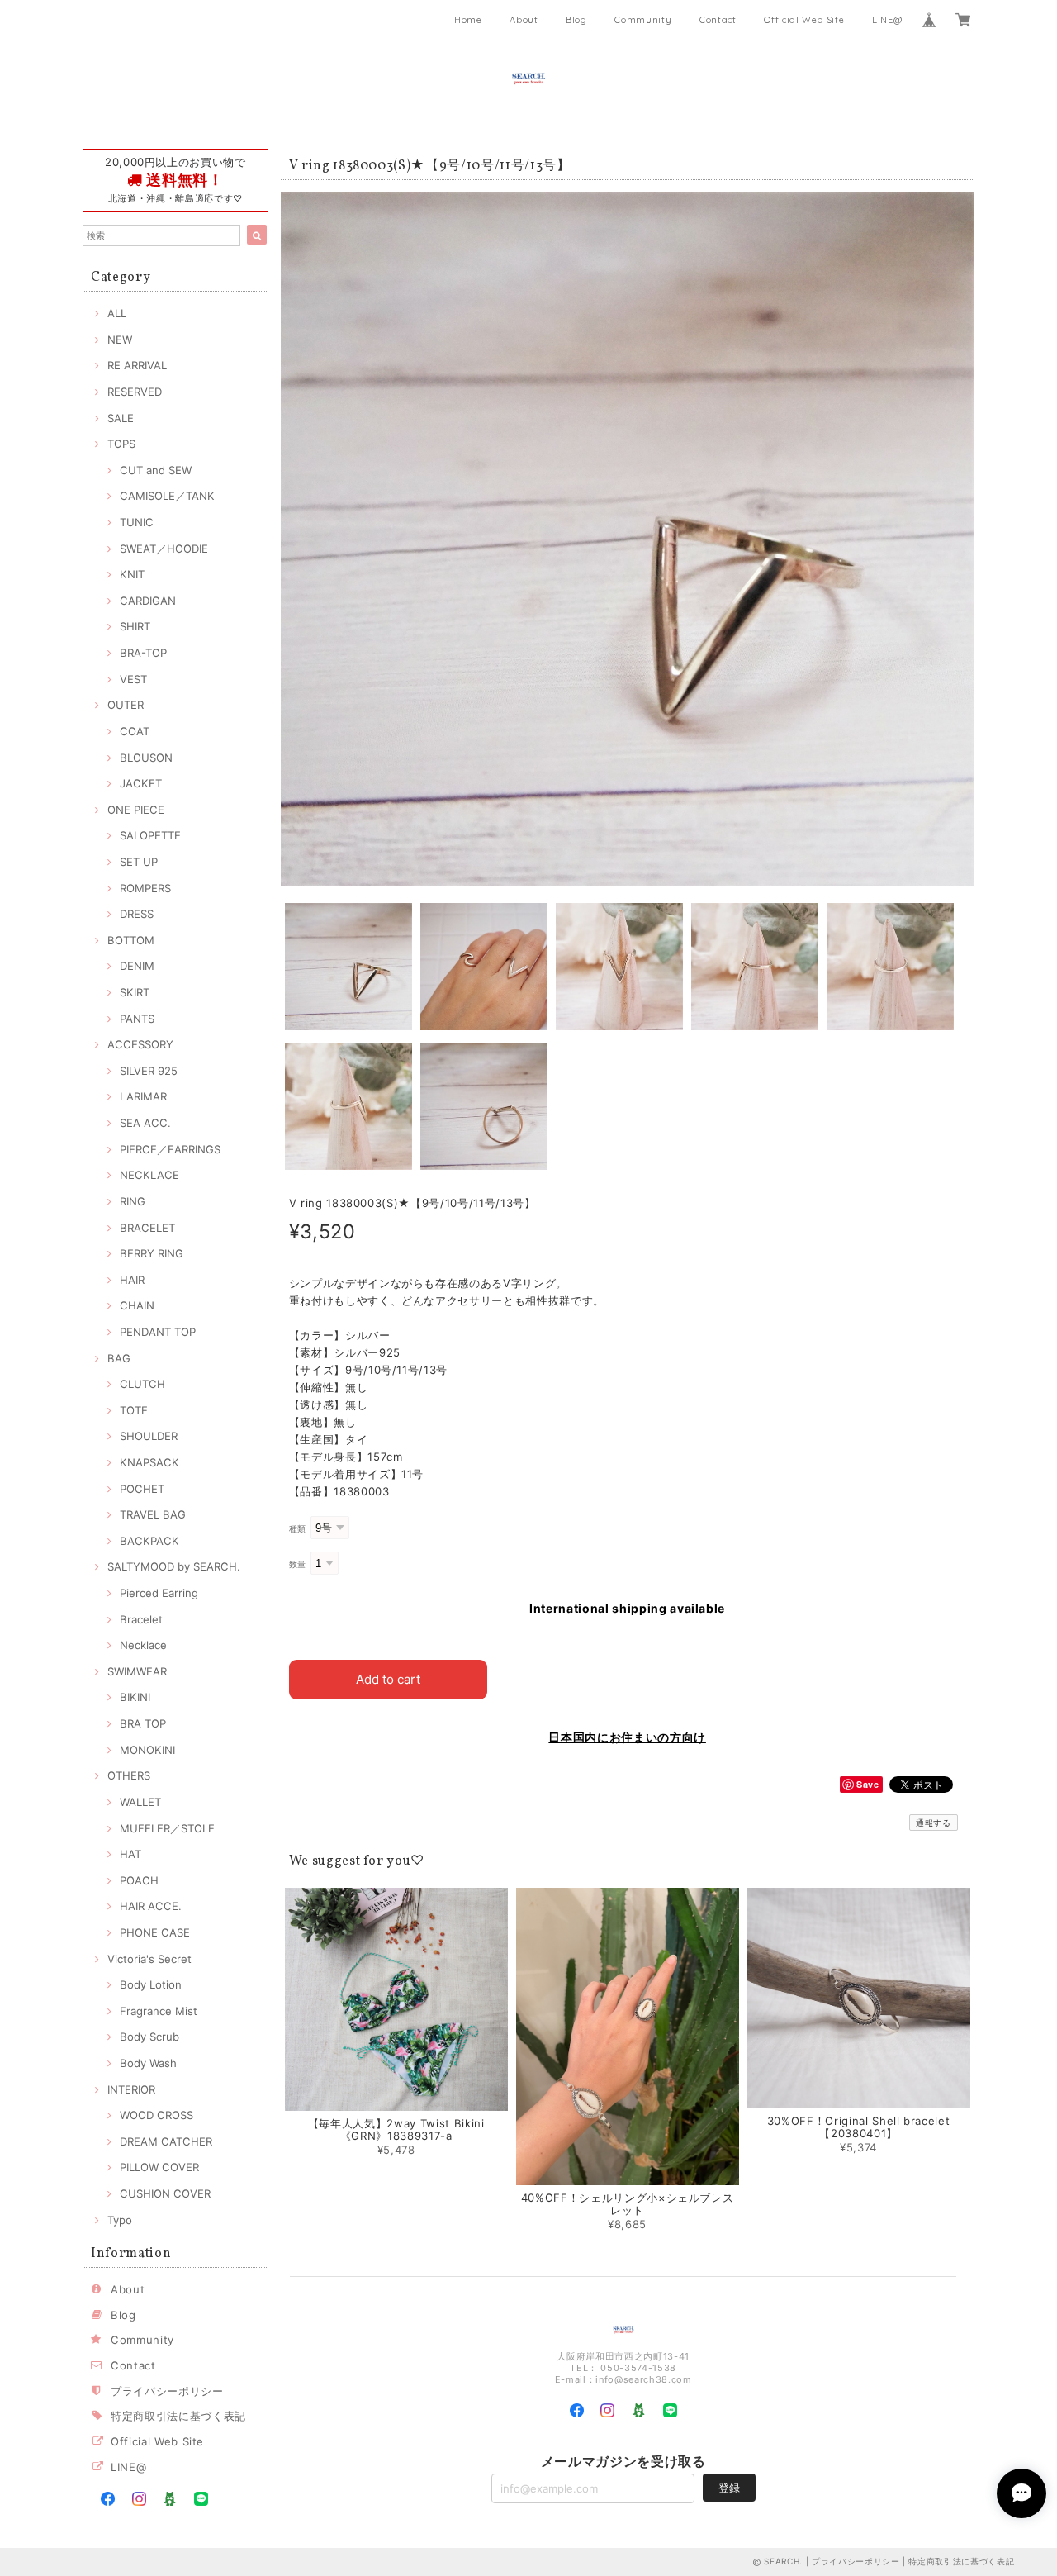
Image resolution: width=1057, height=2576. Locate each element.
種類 (298, 1529)
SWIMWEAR (137, 1671)
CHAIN (137, 1305)
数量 (298, 1564)
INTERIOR (131, 2089)
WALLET (140, 1802)
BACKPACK (149, 1541)
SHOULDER (149, 1436)
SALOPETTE (150, 835)
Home (468, 20)
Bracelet (141, 1619)
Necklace (143, 1645)
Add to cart (388, 1679)
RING (133, 1201)
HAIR (132, 1280)
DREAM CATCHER (166, 2141)
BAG (119, 1358)
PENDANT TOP (158, 1332)
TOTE (134, 1410)
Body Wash (148, 2063)
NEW (120, 340)
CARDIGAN (148, 601)
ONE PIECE (136, 810)
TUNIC (137, 522)
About (524, 20)
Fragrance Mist (159, 2011)
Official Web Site (804, 20)
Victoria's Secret (149, 1959)
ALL (117, 313)
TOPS (121, 444)
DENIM (137, 966)
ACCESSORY (140, 1044)
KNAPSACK (149, 1462)
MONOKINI (147, 1750)
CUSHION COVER (165, 2193)
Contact (718, 20)
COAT (135, 731)
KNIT (132, 574)
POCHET (142, 1489)
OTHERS (129, 1775)
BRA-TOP (143, 653)
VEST (133, 679)
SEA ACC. (145, 1123)
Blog (576, 20)
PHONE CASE (155, 1932)
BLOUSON (146, 758)
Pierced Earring (159, 1593)
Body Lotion (151, 1984)
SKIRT (135, 992)
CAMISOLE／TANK (167, 496)
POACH (139, 1880)
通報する (934, 1823)
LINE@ (887, 20)
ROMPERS (145, 888)
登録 (729, 2488)
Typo (120, 2220)
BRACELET (147, 1228)
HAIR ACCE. (151, 1906)
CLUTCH (142, 1384)
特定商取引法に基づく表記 (178, 2416)
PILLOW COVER (159, 2167)
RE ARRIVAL (137, 365)
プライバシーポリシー (167, 2391)
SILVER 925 (149, 1071)
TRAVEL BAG (153, 1514)
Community (643, 20)
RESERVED (135, 392)
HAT (130, 1854)
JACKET (141, 783)
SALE (121, 418)
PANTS (137, 1019)
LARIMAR (143, 1096)
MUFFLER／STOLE (167, 1828)
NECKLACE (149, 1175)
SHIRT (135, 626)
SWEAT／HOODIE (164, 549)
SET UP (139, 862)
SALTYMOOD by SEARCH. (174, 1566)
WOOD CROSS (156, 2115)
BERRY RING (152, 1253)
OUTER (126, 705)
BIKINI (135, 1697)
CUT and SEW (156, 470)
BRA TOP (143, 1723)
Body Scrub (149, 2037)
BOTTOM (131, 940)
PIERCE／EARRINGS (170, 1149)
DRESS (137, 914)
